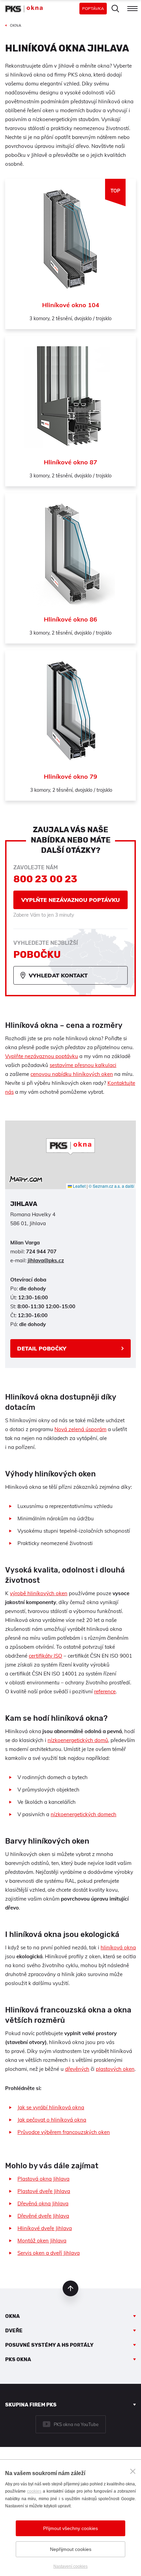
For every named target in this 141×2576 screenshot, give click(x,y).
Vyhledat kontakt (58, 975)
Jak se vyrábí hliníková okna (51, 2107)
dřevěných (77, 2069)
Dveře (14, 2331)
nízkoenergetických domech (84, 1814)
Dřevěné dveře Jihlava (43, 2216)
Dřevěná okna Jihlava (43, 2203)
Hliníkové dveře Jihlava (45, 2228)
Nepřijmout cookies (71, 2549)
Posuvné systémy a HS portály (49, 2345)
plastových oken (115, 2069)
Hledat (115, 9)
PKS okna (18, 2359)
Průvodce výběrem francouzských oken (64, 2132)
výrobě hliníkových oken (39, 1593)
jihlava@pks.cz (46, 1260)
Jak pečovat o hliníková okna (52, 2120)
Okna (12, 2316)
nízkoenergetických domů (78, 1740)
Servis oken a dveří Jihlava (49, 2253)
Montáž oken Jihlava (42, 2241)
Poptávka (93, 8)
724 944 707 (41, 1251)
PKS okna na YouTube (76, 2424)
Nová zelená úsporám (80, 1429)
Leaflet (79, 1186)
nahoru (70, 2288)
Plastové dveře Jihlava (44, 2191)
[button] (70, 1147)
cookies (34, 2491)
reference (105, 1691)
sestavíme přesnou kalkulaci (83, 1065)
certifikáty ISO (46, 1656)
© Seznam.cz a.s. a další (111, 1186)
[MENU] (132, 9)
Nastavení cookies (70, 2566)
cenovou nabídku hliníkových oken (72, 1074)
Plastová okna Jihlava (43, 2179)
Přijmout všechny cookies (70, 2528)
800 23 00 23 (45, 879)
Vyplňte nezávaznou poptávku (70, 900)
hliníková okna (118, 1947)
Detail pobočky (42, 1348)
